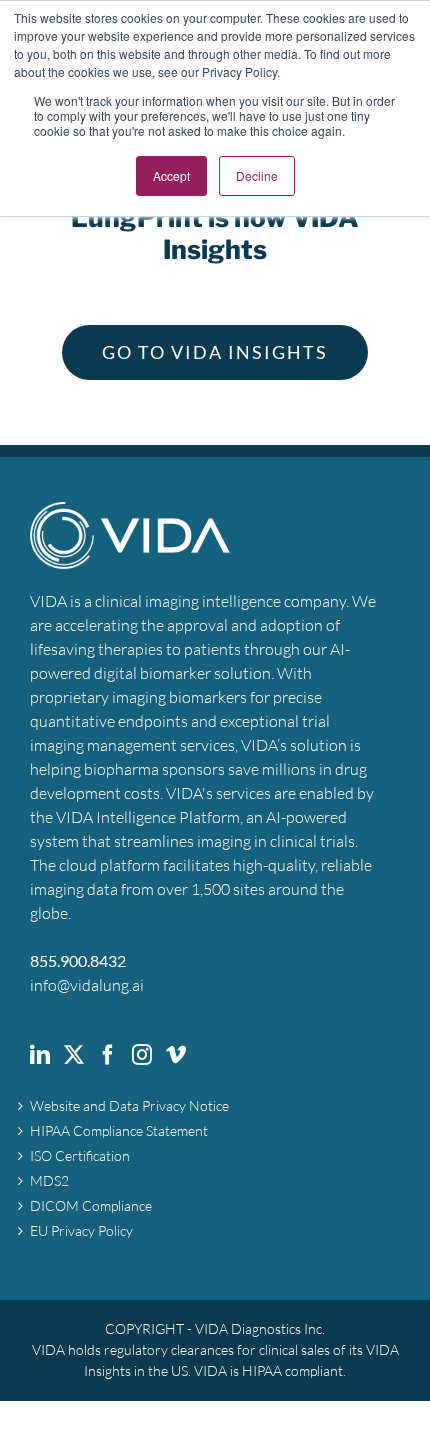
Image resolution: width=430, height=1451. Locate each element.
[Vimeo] (176, 1055)
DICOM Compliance (91, 1206)
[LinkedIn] (40, 1055)
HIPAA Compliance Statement (119, 1131)
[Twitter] (74, 1055)
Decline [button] (257, 175)
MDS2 (49, 1181)
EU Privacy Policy (81, 1231)
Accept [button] (171, 175)
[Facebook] (108, 1055)
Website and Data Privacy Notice (129, 1106)
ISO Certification (80, 1156)
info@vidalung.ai (87, 985)
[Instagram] (142, 1055)
